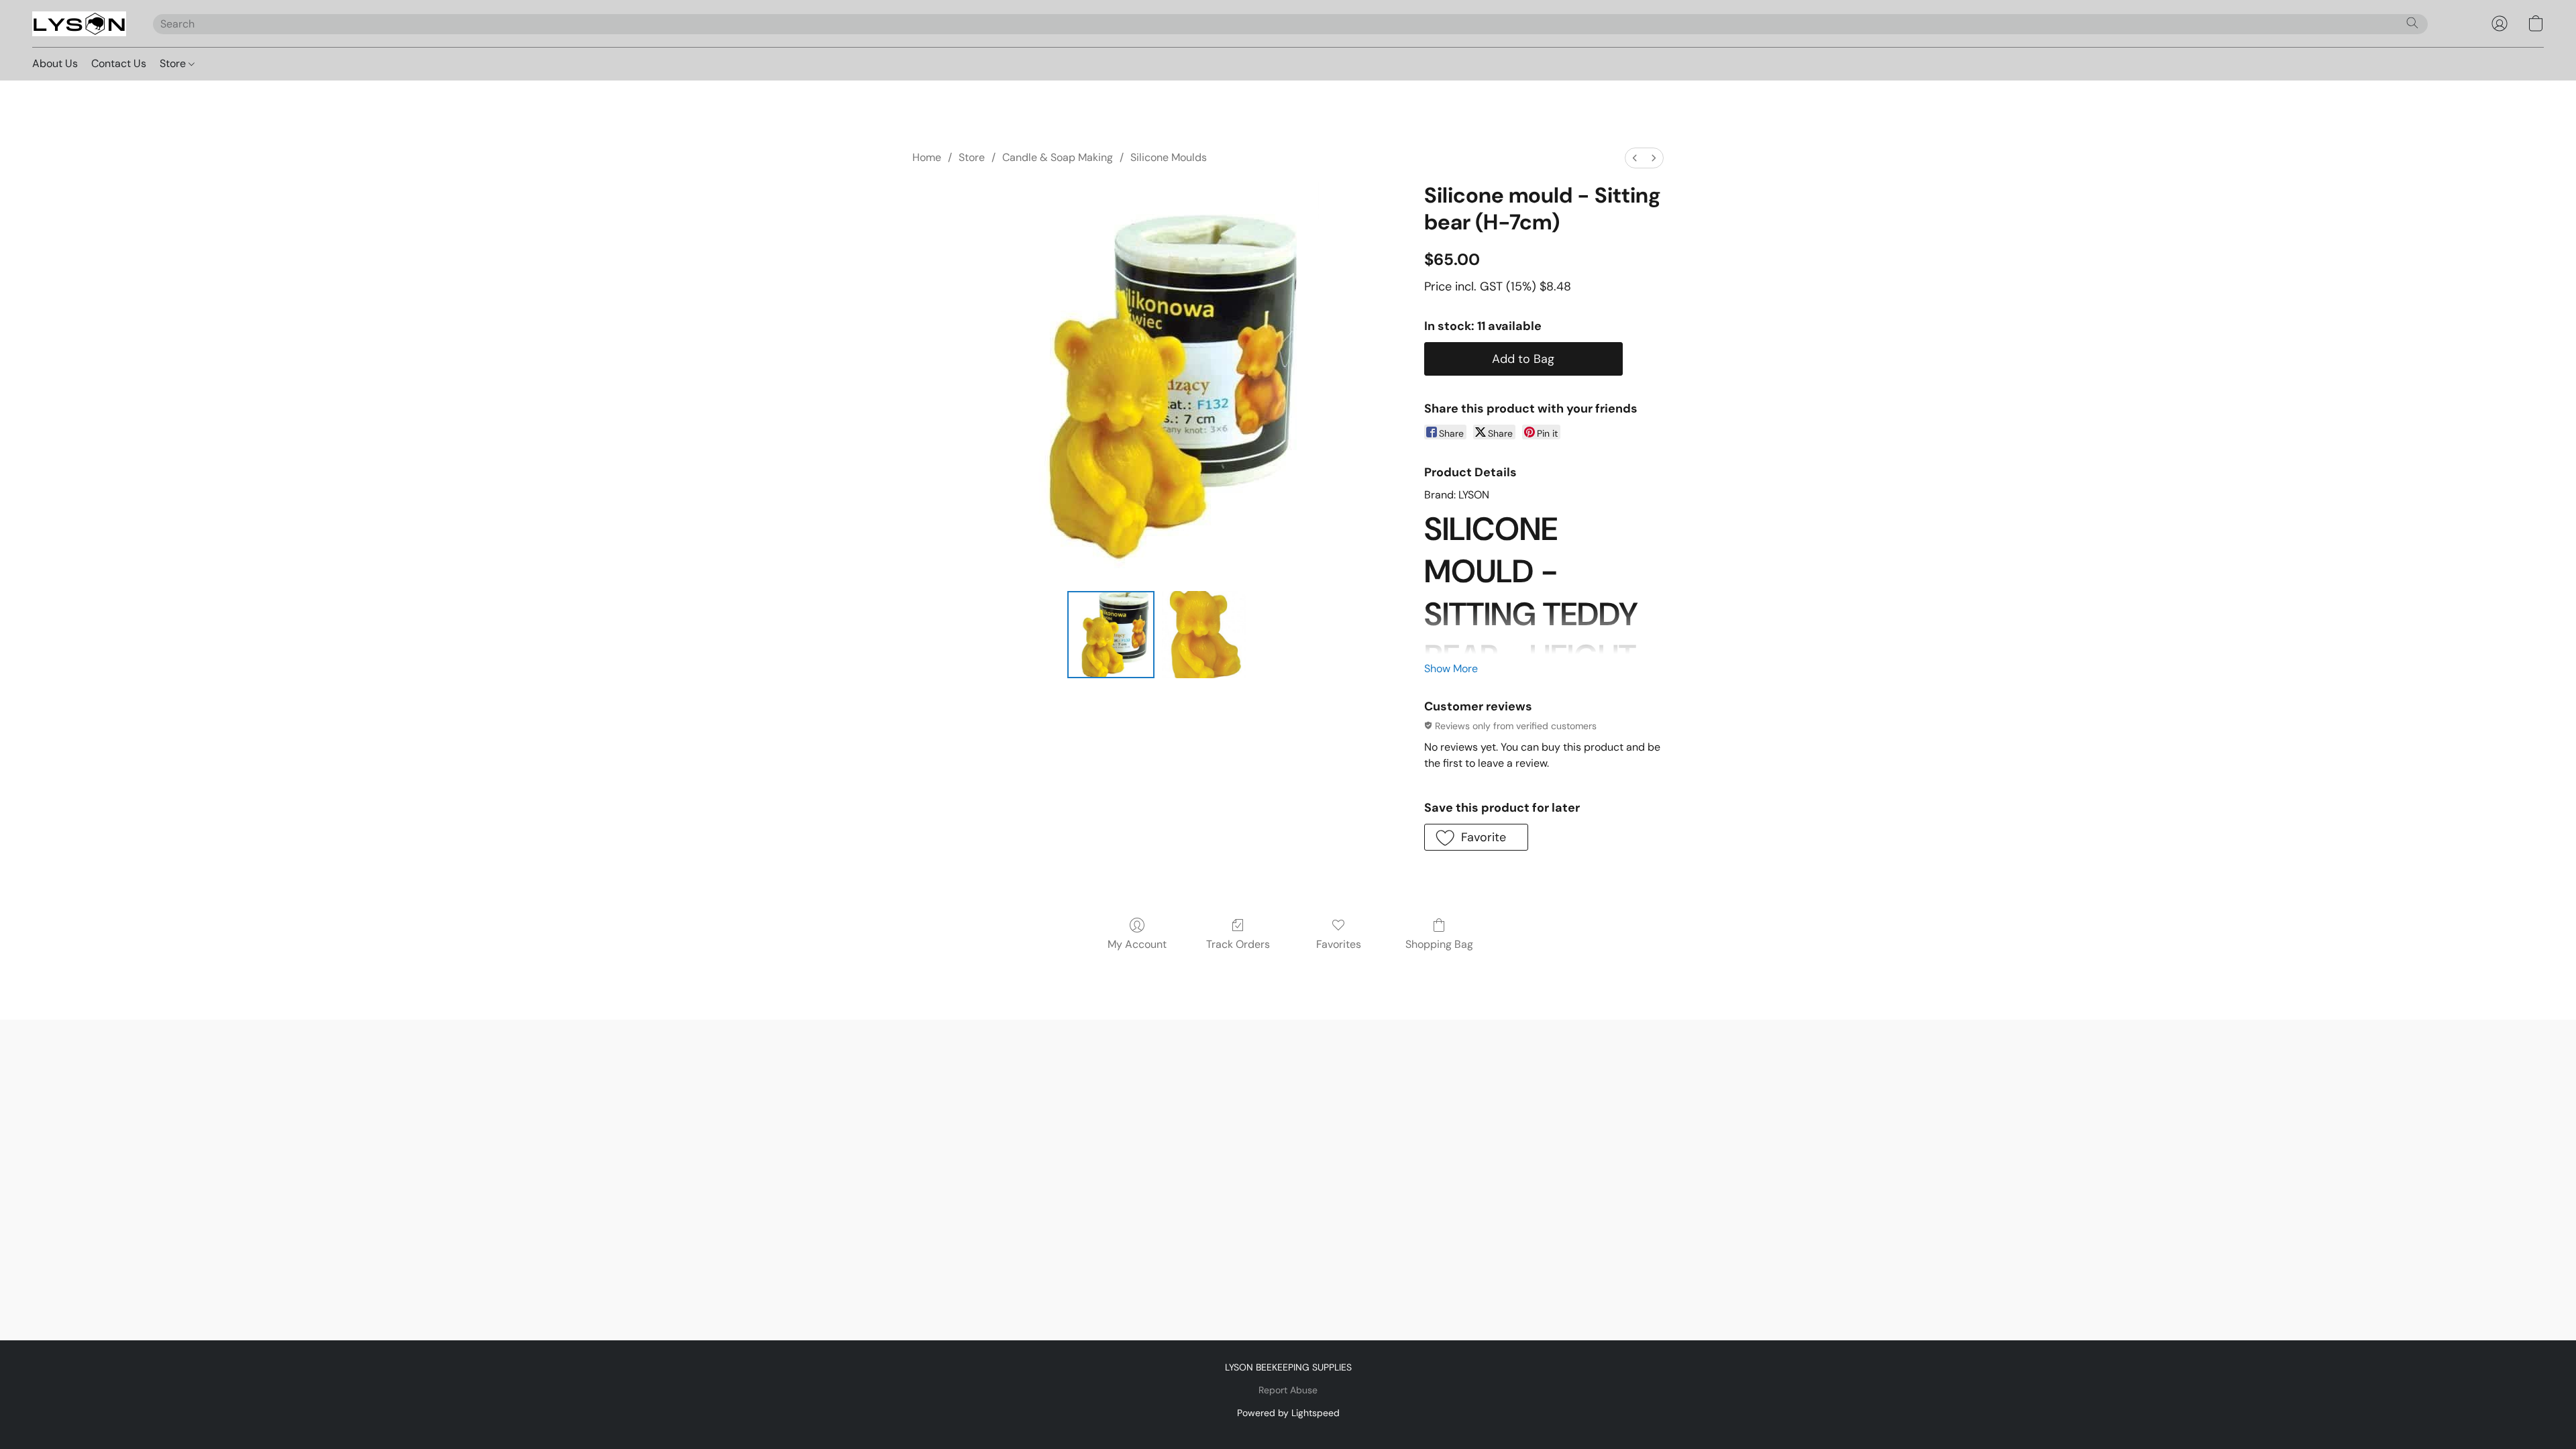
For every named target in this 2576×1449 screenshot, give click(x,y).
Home (927, 157)
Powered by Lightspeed (1288, 1413)
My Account (1137, 944)
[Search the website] (2412, 23)
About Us (55, 63)
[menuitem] (1635, 158)
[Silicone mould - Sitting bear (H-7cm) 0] (1111, 635)
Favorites (1339, 944)
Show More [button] (1451, 668)
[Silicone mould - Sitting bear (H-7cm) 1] (1203, 635)
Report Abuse (1288, 1390)
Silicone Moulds (1169, 157)
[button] (79, 23)
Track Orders (1238, 944)
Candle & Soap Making (1058, 157)
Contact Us (119, 63)
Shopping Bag (1439, 944)
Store (174, 63)
